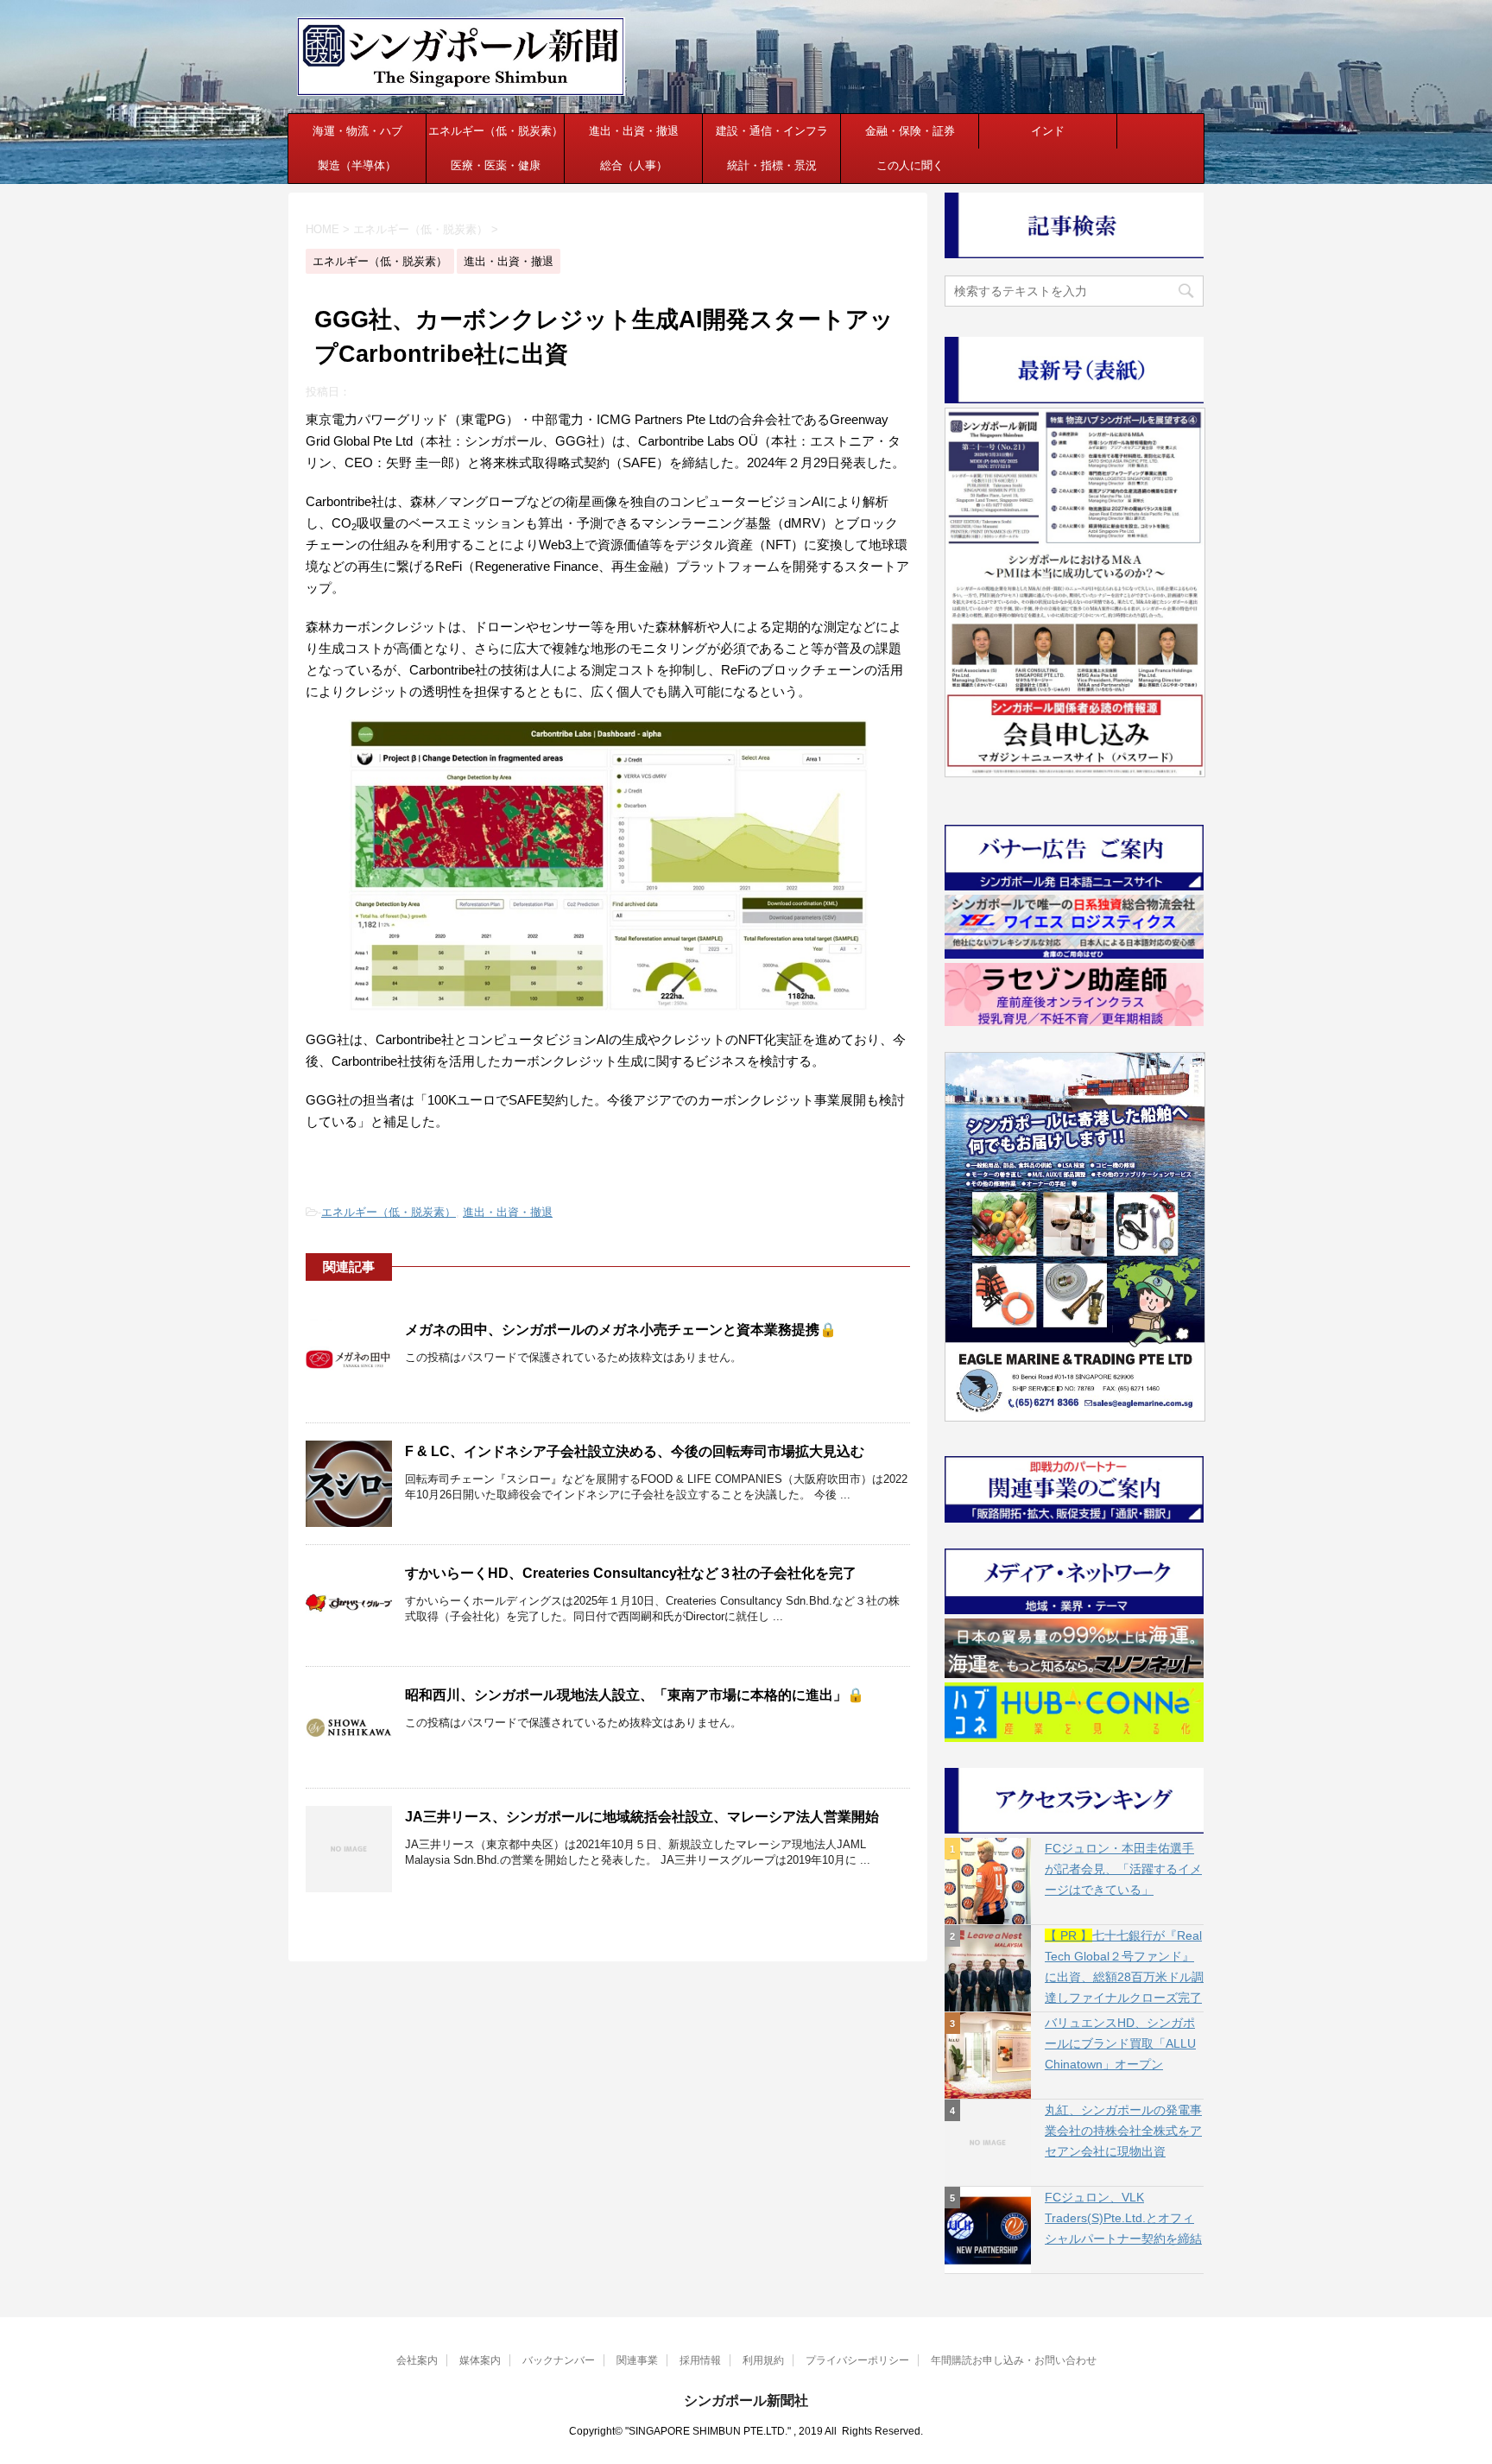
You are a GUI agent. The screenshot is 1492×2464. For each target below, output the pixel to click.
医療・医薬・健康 (496, 165)
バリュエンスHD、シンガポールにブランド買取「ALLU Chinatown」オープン (1120, 2043)
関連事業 (637, 2360)
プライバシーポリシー (857, 2360)
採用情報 (700, 2360)
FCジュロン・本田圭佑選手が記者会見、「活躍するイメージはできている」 (1123, 1869)
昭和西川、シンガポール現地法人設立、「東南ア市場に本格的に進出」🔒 (635, 1695)
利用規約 (763, 2360)
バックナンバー (559, 2360)
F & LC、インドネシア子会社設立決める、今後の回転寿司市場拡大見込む (635, 1451)
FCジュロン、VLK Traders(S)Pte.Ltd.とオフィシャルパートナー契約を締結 (1123, 2218)
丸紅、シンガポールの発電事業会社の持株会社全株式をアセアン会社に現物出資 (1123, 2131)
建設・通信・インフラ (772, 131)
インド (1048, 131)
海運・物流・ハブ (357, 131)
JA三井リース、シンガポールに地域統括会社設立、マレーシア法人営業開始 (642, 1817)
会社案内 (417, 2360)
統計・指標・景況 (772, 165)
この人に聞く (910, 165)
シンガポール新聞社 (746, 2401)
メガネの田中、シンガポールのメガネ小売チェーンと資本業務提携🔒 (621, 1330)
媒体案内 (480, 2360)
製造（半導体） (357, 165)
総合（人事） (634, 165)
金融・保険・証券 (910, 131)
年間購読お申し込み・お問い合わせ (1014, 2360)
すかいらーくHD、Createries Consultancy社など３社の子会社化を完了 (631, 1573)
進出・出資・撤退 (634, 131)
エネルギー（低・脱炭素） (496, 131)
